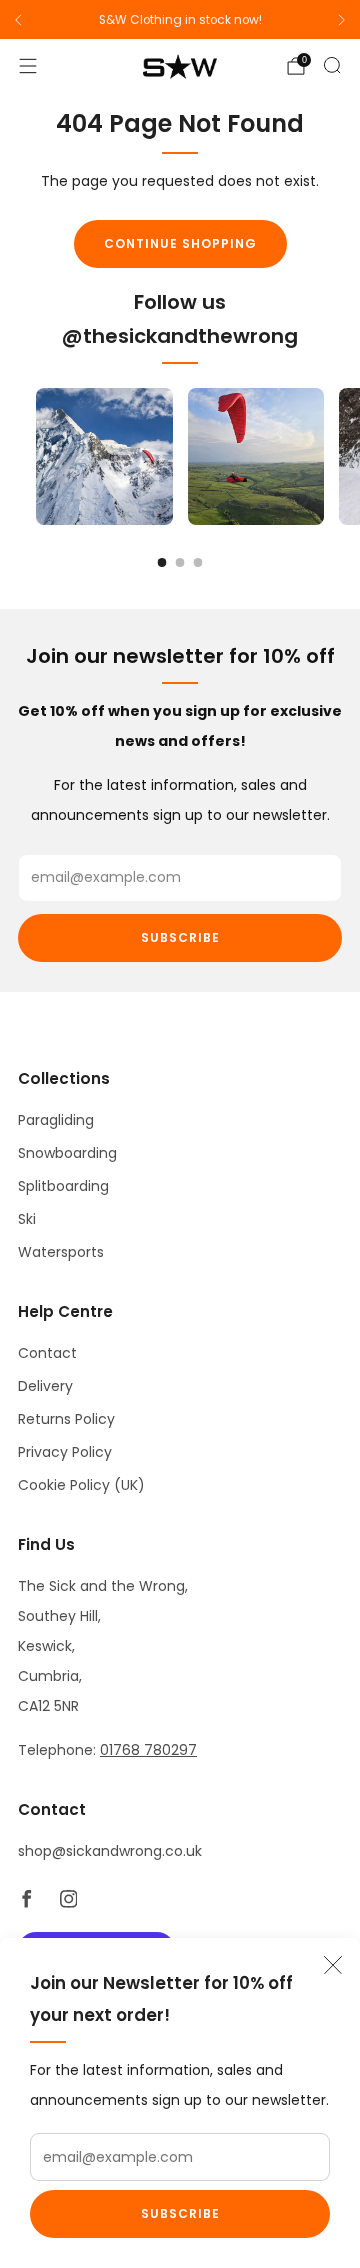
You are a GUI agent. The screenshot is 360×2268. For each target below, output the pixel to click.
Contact (47, 1353)
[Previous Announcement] (18, 20)
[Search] (332, 65)
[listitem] (180, 20)
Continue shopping (180, 243)
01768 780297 (148, 1750)
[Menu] (28, 66)
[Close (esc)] (333, 1965)
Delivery (45, 1386)
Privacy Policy (65, 1452)
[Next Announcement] (342, 20)
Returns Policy (66, 1419)
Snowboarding (67, 1153)
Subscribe (180, 2213)
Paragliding (56, 1120)
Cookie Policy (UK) (81, 1485)
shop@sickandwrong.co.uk (110, 1851)
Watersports (61, 1252)
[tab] (162, 562)
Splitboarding (63, 1186)
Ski (27, 1219)
